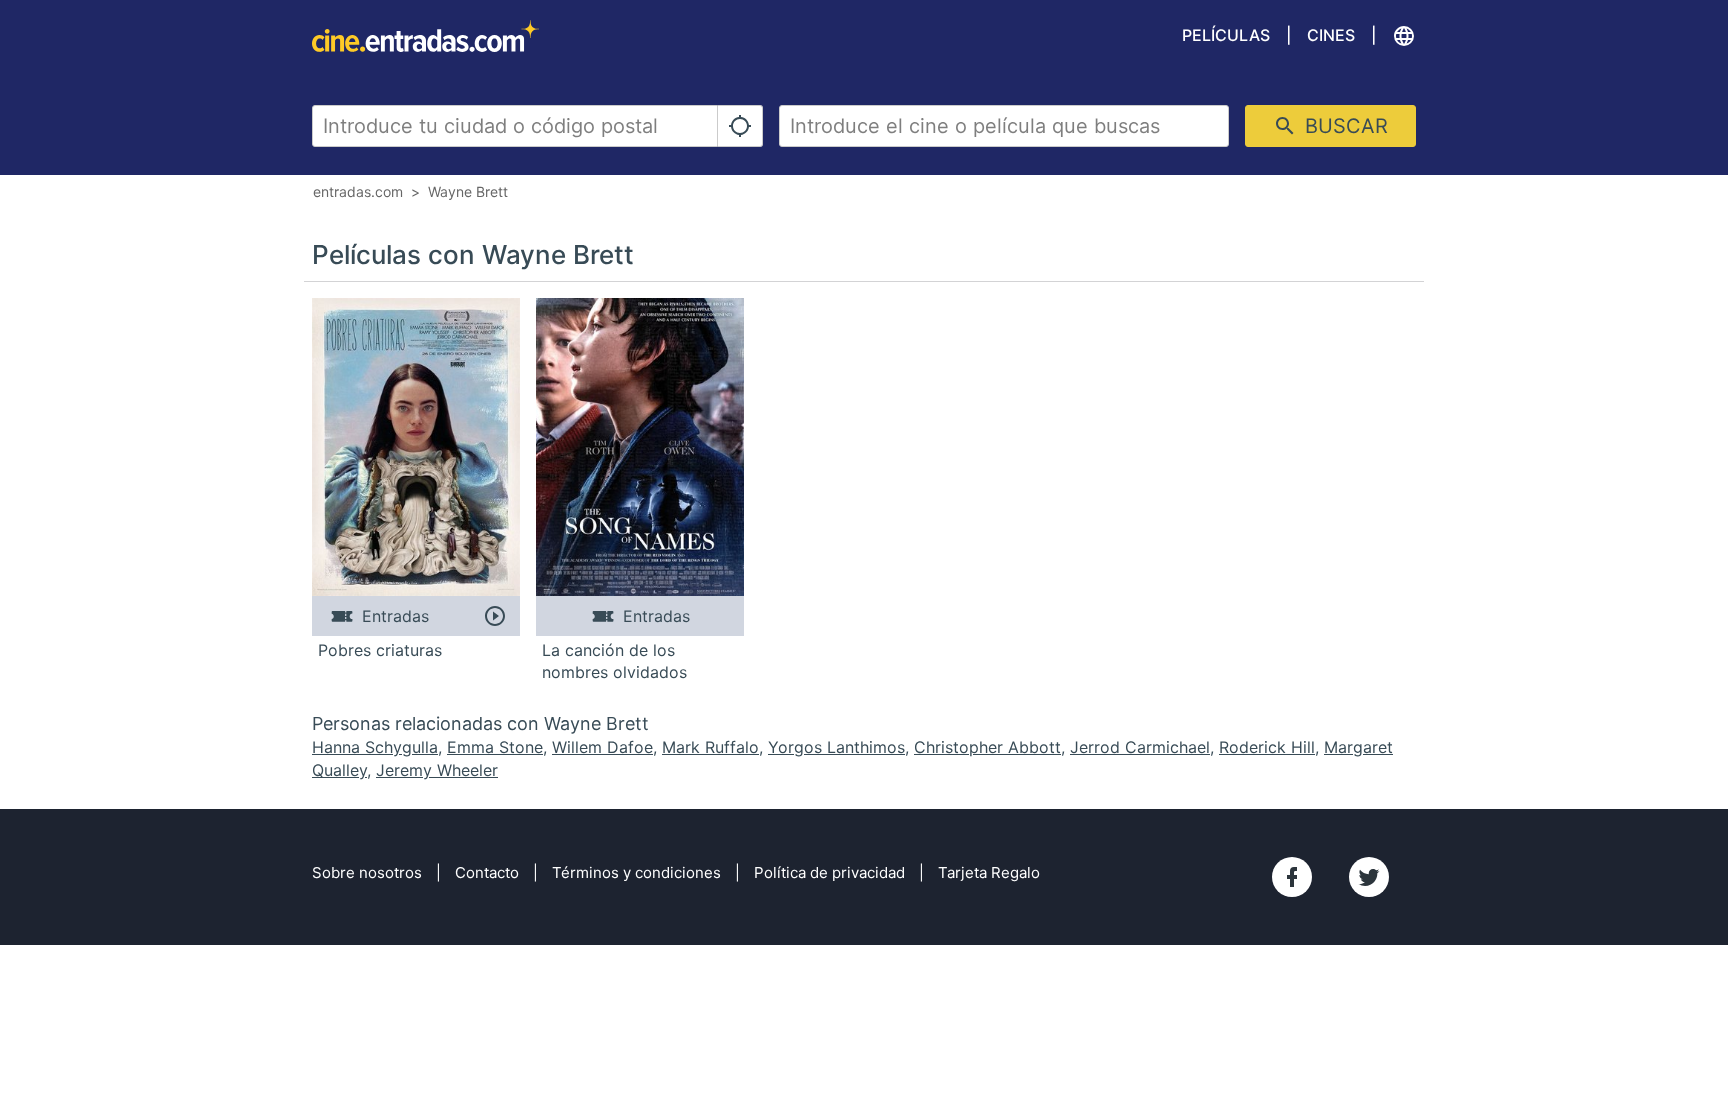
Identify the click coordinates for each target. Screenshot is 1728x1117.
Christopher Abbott (987, 747)
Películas (1226, 35)
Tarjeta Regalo (989, 872)
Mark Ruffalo (710, 747)
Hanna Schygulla (375, 747)
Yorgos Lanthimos (836, 747)
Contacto (487, 872)
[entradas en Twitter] (1369, 877)
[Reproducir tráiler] (494, 616)
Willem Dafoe (602, 747)
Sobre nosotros (367, 872)
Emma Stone (495, 747)
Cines (1331, 35)
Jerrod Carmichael (1140, 747)
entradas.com (358, 191)
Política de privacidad (829, 872)
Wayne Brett (468, 191)
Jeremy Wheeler (437, 770)
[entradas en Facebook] (1292, 877)
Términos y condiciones (636, 872)
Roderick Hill (1267, 747)
